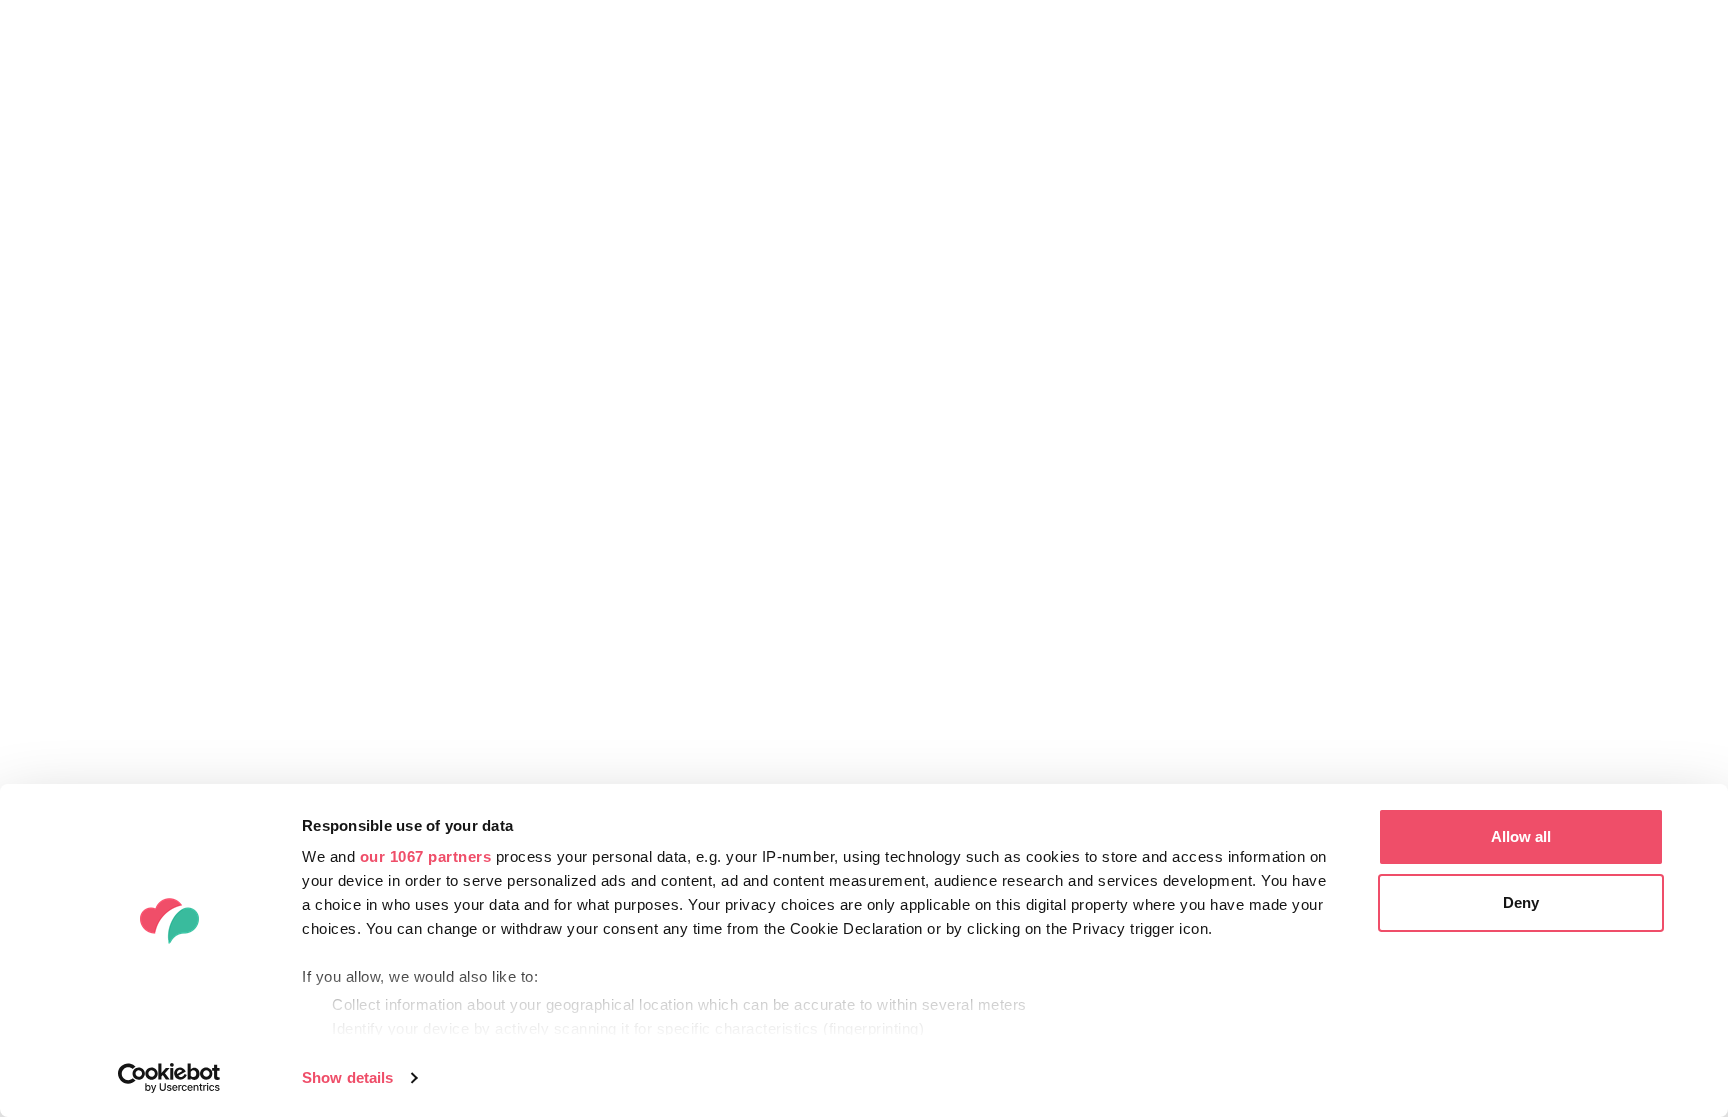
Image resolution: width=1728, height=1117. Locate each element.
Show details (347, 1077)
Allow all (1521, 836)
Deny (1521, 902)
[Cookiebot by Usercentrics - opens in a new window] (169, 1078)
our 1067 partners (426, 856)
